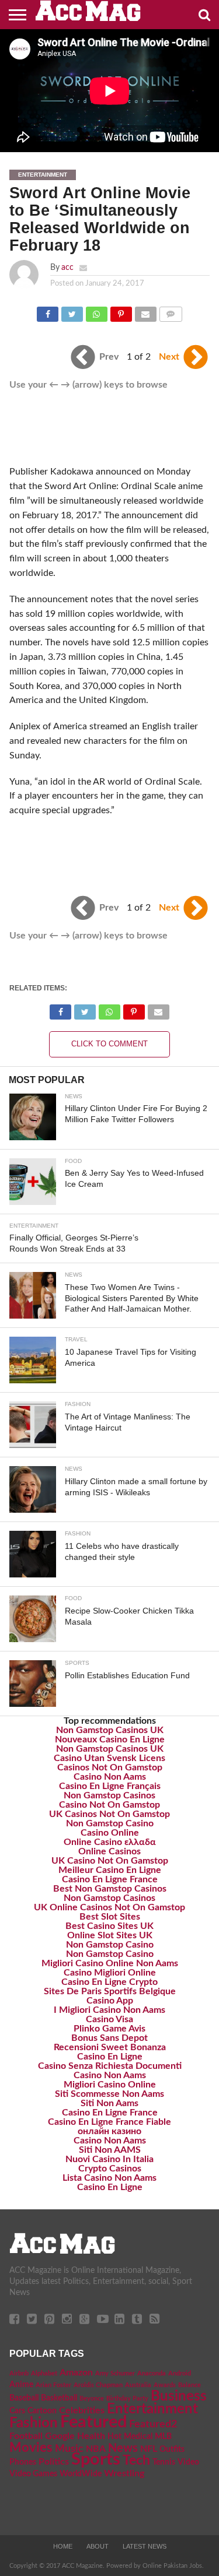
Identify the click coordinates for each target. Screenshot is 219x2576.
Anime (21, 2385)
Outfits (172, 2450)
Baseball (24, 2398)
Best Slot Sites (110, 1917)
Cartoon (42, 2411)
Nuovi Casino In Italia (109, 2159)
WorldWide (81, 2474)
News (123, 2448)
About (98, 2546)
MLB (163, 2437)
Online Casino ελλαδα (110, 1842)
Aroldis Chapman (98, 2385)
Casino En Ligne (110, 2057)
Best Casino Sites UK (109, 1926)
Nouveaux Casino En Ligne (110, 1739)
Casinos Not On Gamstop (110, 1767)
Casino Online (110, 1833)
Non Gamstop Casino (110, 1823)
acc (67, 267)
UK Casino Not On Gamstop (110, 1861)
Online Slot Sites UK (110, 1935)
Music (69, 2449)
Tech (136, 2461)
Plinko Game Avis (109, 2029)
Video (188, 2462)
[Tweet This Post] (72, 311)
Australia (138, 2385)
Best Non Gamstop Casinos (110, 1889)
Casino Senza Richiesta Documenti (110, 2066)
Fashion (34, 2423)
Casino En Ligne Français (110, 1786)
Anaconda (152, 2373)
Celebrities (82, 2410)
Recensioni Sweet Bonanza (110, 2047)
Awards (165, 2385)
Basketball (59, 2398)
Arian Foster (53, 2385)
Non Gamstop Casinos (109, 1795)
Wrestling (124, 2473)
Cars (17, 2411)
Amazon (76, 2373)
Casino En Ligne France (110, 1879)
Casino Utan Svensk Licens (109, 1758)
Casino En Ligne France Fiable (109, 2122)
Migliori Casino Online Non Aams (110, 1963)
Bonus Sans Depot (109, 2038)
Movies (31, 2448)
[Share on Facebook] (48, 311)
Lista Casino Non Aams (109, 2178)
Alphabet (44, 2373)
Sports (96, 2460)
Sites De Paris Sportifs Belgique (110, 1991)
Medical (138, 2437)
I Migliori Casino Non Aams (109, 2010)
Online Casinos (109, 1851)
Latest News (145, 2546)
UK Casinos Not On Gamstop (109, 1814)
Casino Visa (109, 2019)
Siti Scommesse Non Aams (109, 2094)
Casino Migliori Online (110, 1973)
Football (26, 2436)
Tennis (164, 2462)
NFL (149, 2449)
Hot (114, 2437)
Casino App (110, 2001)
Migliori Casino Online (110, 2085)
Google (60, 2436)
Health (91, 2436)
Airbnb (19, 2373)
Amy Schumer (115, 2373)
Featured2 (153, 2424)
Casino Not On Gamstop (109, 1805)
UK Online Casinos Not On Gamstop (109, 1907)
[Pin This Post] (121, 311)
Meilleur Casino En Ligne (110, 1870)
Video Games (33, 2474)
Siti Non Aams (109, 2103)
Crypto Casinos (110, 2169)
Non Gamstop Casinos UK (110, 1730)
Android (180, 2373)
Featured (93, 2422)
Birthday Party (127, 2398)
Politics (54, 2462)
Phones (23, 2462)
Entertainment (152, 2409)
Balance (190, 2385)
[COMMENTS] (171, 311)
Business (179, 2396)
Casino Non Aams (110, 1777)
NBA (96, 2449)
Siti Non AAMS (110, 2150)
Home (63, 2546)
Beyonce (92, 2398)
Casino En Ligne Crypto (109, 1982)
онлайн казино (109, 2131)
